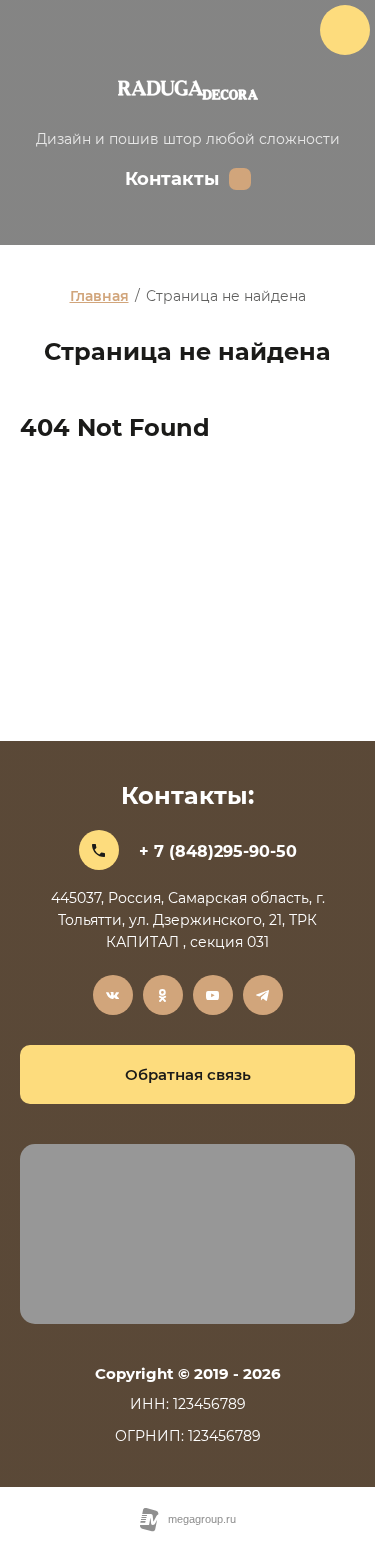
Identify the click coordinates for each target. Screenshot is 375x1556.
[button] (187, 1074)
